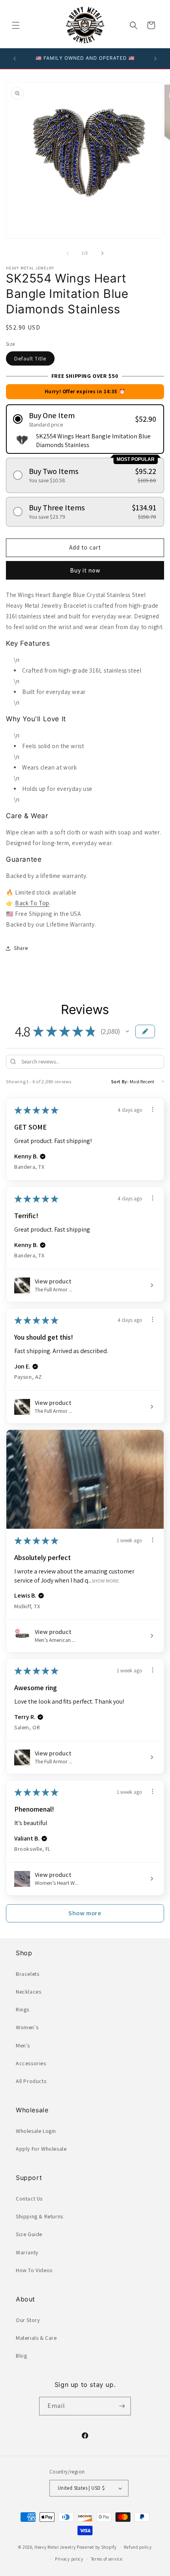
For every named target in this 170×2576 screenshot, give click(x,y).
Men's (23, 2045)
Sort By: (120, 1081)
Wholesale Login (36, 2131)
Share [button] (21, 948)
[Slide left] (68, 253)
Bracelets (27, 1974)
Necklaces (28, 1992)
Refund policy (138, 2547)
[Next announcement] (155, 59)
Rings (23, 2009)
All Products (31, 2081)
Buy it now (85, 570)
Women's (27, 2027)
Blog (21, 2356)
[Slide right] (102, 253)
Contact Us (29, 2199)
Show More (105, 1580)
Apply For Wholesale (41, 2149)
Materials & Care (36, 2338)
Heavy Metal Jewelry (55, 2547)
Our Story (28, 2320)
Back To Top (32, 903)
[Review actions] (153, 1109)
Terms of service (107, 2559)
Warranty (27, 2252)
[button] (16, 25)
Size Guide (29, 2234)
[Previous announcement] (15, 59)
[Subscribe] (122, 2406)
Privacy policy (69, 2559)
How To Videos (34, 2270)
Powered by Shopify (97, 2547)
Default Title (30, 358)
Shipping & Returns (40, 2216)
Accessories (31, 2063)
